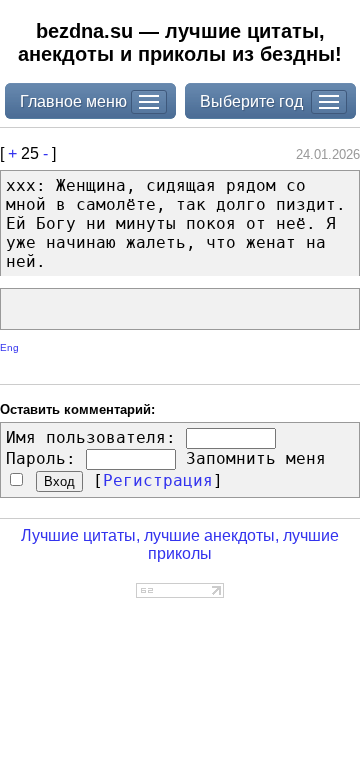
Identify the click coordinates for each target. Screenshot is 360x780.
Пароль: (41, 458)
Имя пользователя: (91, 437)
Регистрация (158, 480)
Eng (9, 347)
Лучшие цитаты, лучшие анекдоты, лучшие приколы (180, 544)
